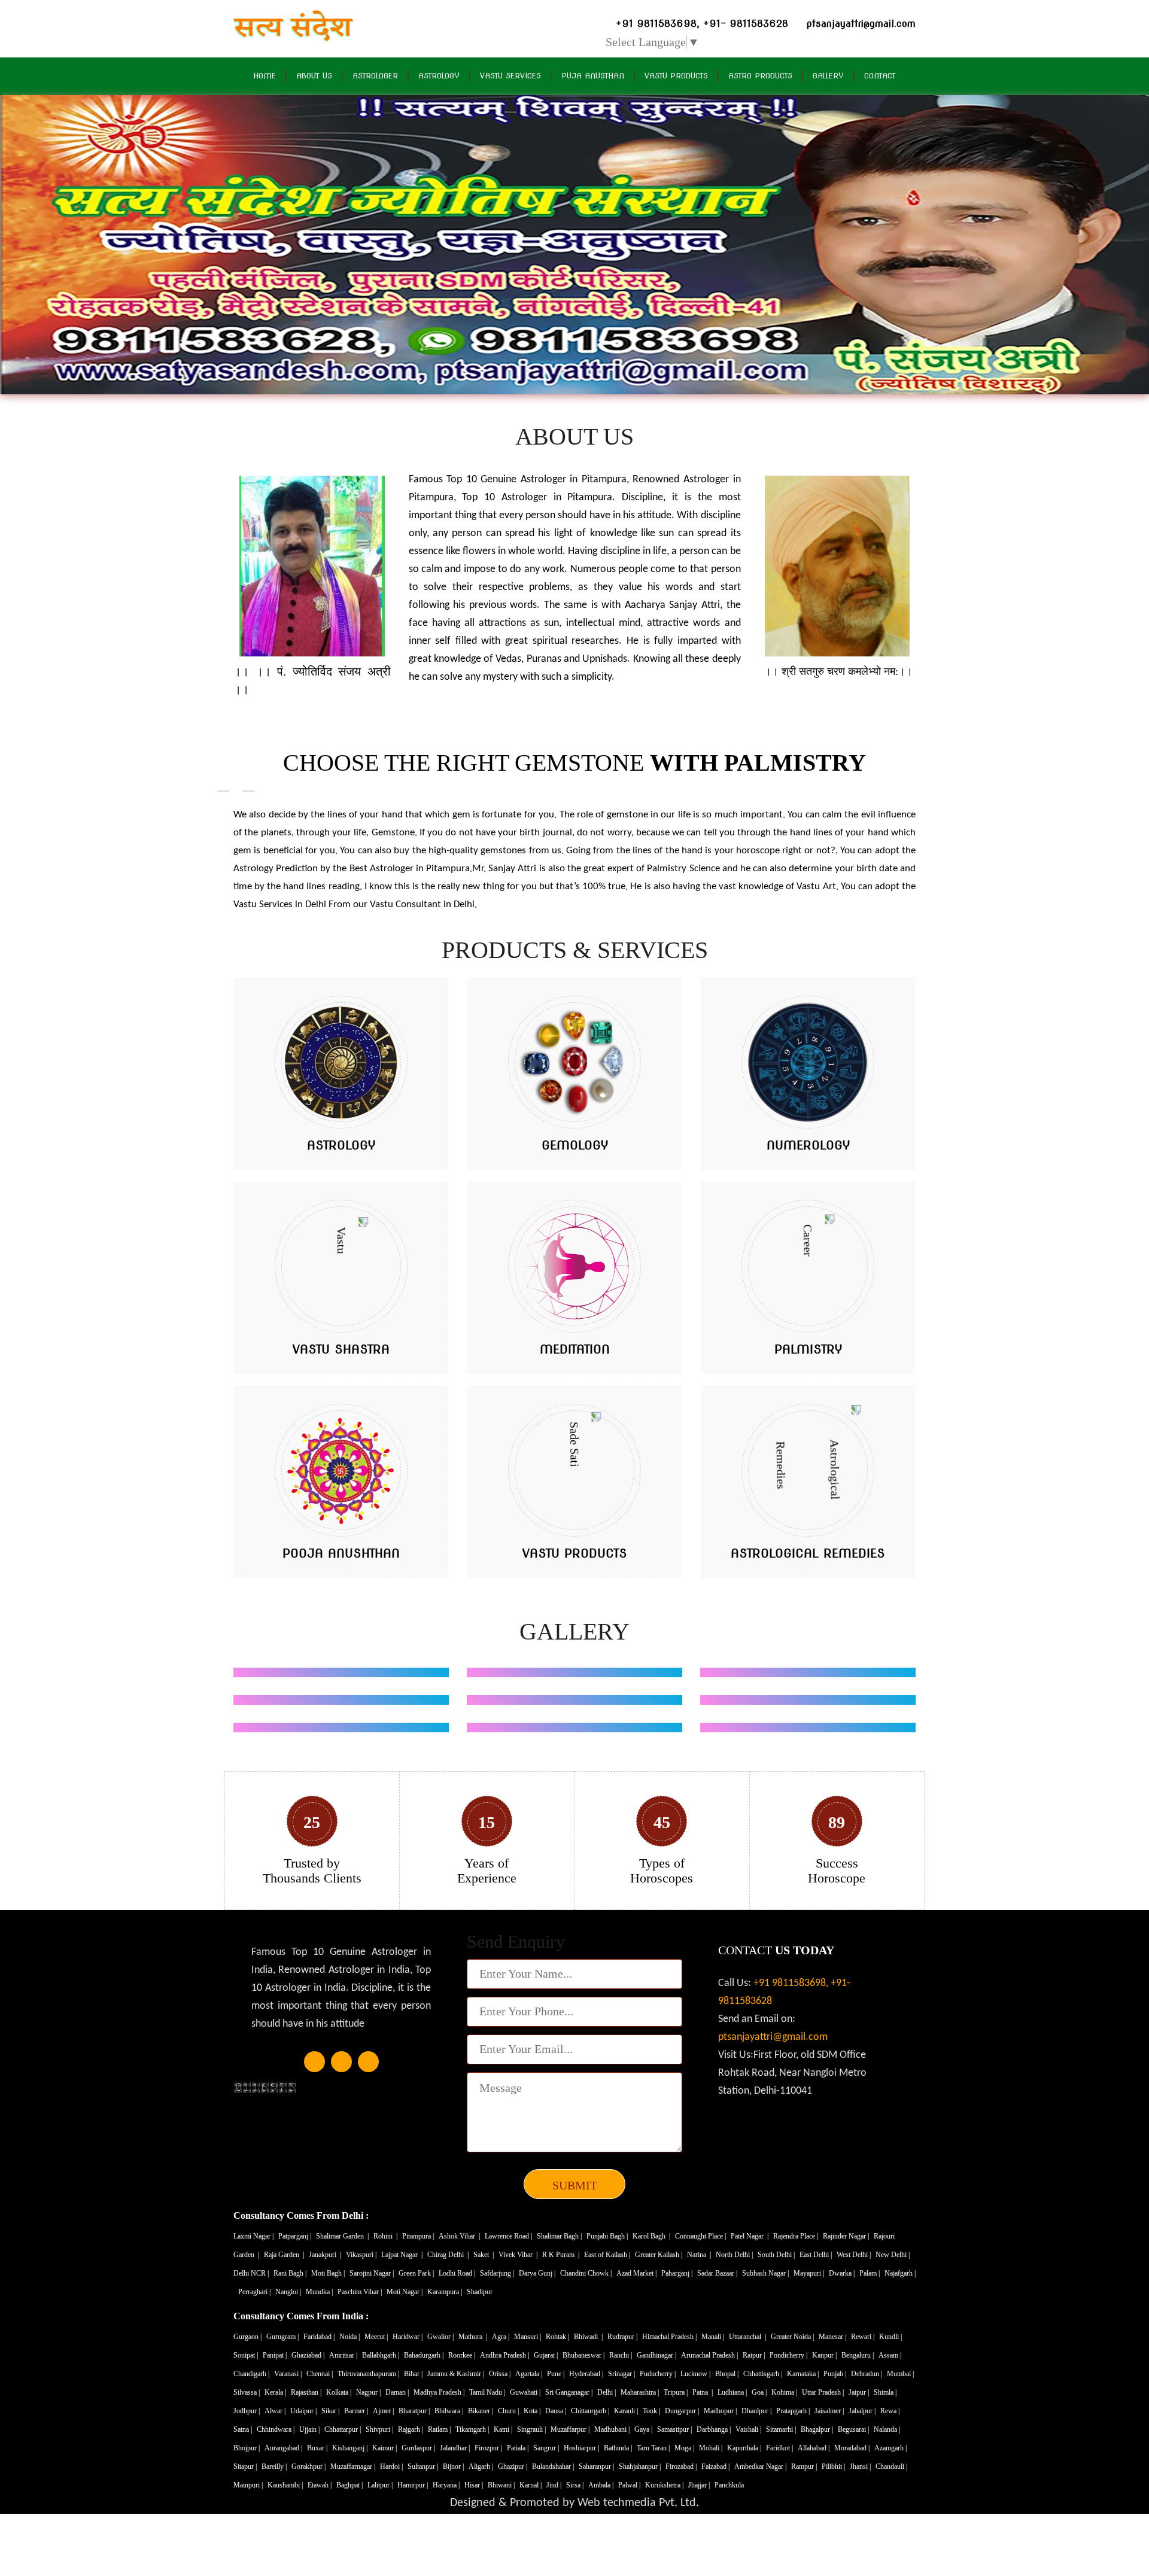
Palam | (870, 2273)
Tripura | (677, 2392)
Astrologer (375, 76)
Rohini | (386, 2236)
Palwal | (630, 2485)
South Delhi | (777, 2255)
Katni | (504, 2429)
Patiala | (519, 2448)
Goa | (760, 2392)
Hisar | (475, 2485)
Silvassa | (247, 2392)
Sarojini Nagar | (373, 2273)
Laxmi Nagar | (254, 2236)
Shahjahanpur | (641, 2466)
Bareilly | (275, 2466)
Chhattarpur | (344, 2429)
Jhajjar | (700, 2485)
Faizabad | (716, 2466)
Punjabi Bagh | (608, 2236)
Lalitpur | (381, 2485)
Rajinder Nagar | (847, 2236)
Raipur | (755, 2355)
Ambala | (602, 2485)
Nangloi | (289, 2292)
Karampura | (446, 2292)
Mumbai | (901, 2374)
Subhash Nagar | (766, 2273)
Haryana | (447, 2485)
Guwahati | (526, 2392)
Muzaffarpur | (571, 2429)
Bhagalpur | (818, 2429)
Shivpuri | (380, 2429)
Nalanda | (888, 2429)
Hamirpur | (414, 2485)
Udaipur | (304, 2411)
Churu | (509, 2411)
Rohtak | (558, 2337)
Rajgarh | (411, 2429)
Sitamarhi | (782, 2429)
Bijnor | (454, 2466)
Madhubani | (613, 2429)
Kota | (533, 2411)
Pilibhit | (834, 2466)
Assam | (891, 2355)
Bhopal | (728, 2374)
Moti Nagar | (405, 2292)
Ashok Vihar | (460, 2236)
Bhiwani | (502, 2485)
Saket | (484, 2255)
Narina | (700, 2255)
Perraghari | (255, 2292)
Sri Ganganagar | (570, 2392)
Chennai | (320, 2374)
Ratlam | (440, 2429)
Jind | (555, 2485)
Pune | (557, 2374)
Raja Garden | (285, 2255)
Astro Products (760, 76)
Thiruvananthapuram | (369, 2374)
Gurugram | (283, 2337)
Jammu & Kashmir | (457, 2374)
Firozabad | (682, 2466)
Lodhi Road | (458, 2273)
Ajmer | (384, 2411)
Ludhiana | (733, 2392)
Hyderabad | (587, 2374)
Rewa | (891, 2411)
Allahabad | (814, 2448)
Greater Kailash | (659, 2255)
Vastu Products (676, 76)
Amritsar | (344, 2355)
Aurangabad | (284, 2448)
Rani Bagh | (291, 2273)
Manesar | (833, 2337)
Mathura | (474, 2337)
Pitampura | (419, 2236)
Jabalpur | (863, 2411)
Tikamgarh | (473, 2429)
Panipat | (276, 2355)
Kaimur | (385, 2448)
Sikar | (331, 2411)
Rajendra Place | (797, 2236)
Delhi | (607, 2392)
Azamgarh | (891, 2448)
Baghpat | (350, 2485)
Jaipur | (860, 2392)
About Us (314, 76)
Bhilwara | (450, 2411)
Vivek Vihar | (519, 2255)
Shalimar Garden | (343, 2236)
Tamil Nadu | (488, 2392)
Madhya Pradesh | (440, 2392)
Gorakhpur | (309, 2466)
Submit (575, 2185)
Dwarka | (843, 2273)
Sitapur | (246, 2466)
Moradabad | (853, 2448)
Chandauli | (892, 2466)
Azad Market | (637, 2273)
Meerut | (377, 2337)
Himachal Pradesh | (670, 2337)
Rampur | (805, 2466)
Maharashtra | (641, 2392)
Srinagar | (622, 2374)
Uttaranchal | (748, 2337)
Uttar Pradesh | (824, 2392)
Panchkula (729, 2485)
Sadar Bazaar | (718, 2273)
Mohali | (712, 2448)
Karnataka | (804, 2374)
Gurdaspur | (419, 2448)
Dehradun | (867, 2374)
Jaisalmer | (830, 2411)
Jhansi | (861, 2466)
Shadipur (480, 2292)
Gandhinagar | (657, 2355)
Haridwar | (408, 2337)
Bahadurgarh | (425, 2355)
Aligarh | (482, 2466)
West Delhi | (855, 2255)
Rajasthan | (307, 2392)
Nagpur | (369, 2392)
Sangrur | (547, 2448)
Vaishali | (749, 2429)
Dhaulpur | (757, 2411)
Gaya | (644, 2429)
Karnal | (531, 2485)
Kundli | (891, 2337)
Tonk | (652, 2411)
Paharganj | (678, 2273)
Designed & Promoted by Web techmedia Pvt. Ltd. (574, 2503)
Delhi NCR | (252, 2273)
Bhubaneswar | (584, 2355)
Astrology (439, 76)
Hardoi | (392, 2466)
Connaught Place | (701, 2236)
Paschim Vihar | (361, 2292)
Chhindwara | (276, 2429)
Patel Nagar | (750, 2236)
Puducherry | (659, 2374)
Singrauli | (532, 2429)
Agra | (501, 2337)
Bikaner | (481, 2411)
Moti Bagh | (329, 2273)
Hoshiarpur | (582, 2448)
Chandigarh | (252, 2374)
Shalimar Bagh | (560, 2236)
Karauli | (627, 2411)
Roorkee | (463, 2355)
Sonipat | (247, 2355)
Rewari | (864, 2337)
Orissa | (501, 2374)
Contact (880, 76)
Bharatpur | (415, 2411)
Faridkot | (780, 2448)
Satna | (244, 2429)
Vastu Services (510, 76)
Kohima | (785, 2392)
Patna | (703, 2392)
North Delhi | (735, 2255)
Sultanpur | (424, 2466)
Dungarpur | (683, 2411)
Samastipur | (675, 2429)
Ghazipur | (513, 2466)
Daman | (398, 2392)
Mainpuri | (249, 2485)
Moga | (685, 2448)
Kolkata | (340, 2392)
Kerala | (276, 2392)
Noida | (350, 2337)
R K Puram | (562, 2255)
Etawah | (320, 2485)
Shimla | (886, 2392)
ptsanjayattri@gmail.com (773, 2037)
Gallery (828, 76)
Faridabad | (320, 2337)
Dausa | (557, 2411)
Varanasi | (289, 2374)
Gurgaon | (248, 2337)
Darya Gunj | (538, 2273)
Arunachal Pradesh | (710, 2355)
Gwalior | (441, 2337)
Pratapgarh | (794, 2411)
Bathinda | (619, 2448)
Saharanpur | (597, 2466)
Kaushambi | (286, 2485)
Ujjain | (310, 2429)
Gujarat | (547, 2355)
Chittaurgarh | (591, 2411)
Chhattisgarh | (764, 2374)
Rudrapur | (623, 2337)
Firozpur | (489, 2448)
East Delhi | (817, 2255)
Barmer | (357, 2411)
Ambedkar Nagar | (761, 2466)
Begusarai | (854, 2429)
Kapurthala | (745, 2448)
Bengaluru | (858, 2355)
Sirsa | (576, 2485)
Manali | (714, 2337)
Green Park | (417, 2273)
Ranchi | (621, 2355)
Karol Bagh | (652, 2236)
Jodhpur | (247, 2411)
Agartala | (530, 2374)
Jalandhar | (456, 2448)
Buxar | (318, 2448)
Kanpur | (825, 2355)
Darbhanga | (715, 2429)
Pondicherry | (789, 2355)
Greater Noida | (793, 2337)
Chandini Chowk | (587, 2273)
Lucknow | (696, 2374)
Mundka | (320, 2292)
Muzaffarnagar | (354, 2466)
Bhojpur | (247, 2448)
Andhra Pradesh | (505, 2355)
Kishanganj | (351, 2448)
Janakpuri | (326, 2255)
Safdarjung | (498, 2273)
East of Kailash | (608, 2255)
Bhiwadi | (589, 2337)
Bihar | (414, 2374)
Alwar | (276, 2411)
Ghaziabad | (309, 2355)
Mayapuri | (810, 2273)
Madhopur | (721, 2411)
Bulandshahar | (554, 2466)
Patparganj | (296, 2236)
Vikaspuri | (362, 2255)
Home (265, 76)
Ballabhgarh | (382, 2355)
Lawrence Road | (509, 2236)
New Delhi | (893, 2255)
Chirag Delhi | (449, 2255)
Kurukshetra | (665, 2485)
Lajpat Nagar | (403, 2255)
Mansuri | (528, 2337)
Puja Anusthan (593, 76)
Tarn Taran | (654, 2448)
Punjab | (836, 2374)
